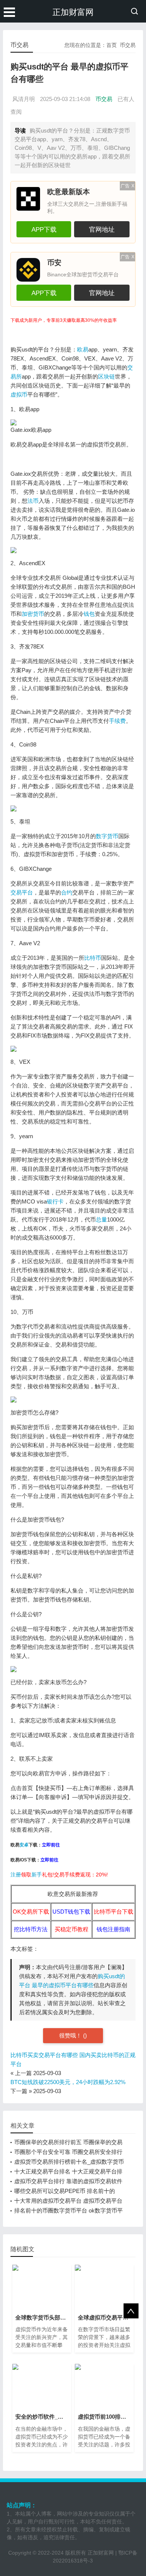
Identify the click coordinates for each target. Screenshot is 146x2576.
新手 (37, 1875)
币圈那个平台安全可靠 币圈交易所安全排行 (68, 2152)
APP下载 (44, 229)
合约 (67, 892)
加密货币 (33, 614)
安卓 (24, 1845)
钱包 (89, 614)
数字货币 (107, 836)
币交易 (128, 45)
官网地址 (102, 229)
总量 (101, 1219)
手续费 (117, 721)
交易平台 (22, 892)
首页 (112, 45)
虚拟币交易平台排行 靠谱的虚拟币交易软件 (68, 2181)
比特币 (93, 958)
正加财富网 (73, 12)
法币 (33, 501)
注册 (16, 1875)
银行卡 (55, 1201)
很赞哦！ (71, 2035)
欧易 (83, 349)
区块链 (107, 376)
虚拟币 (19, 394)
